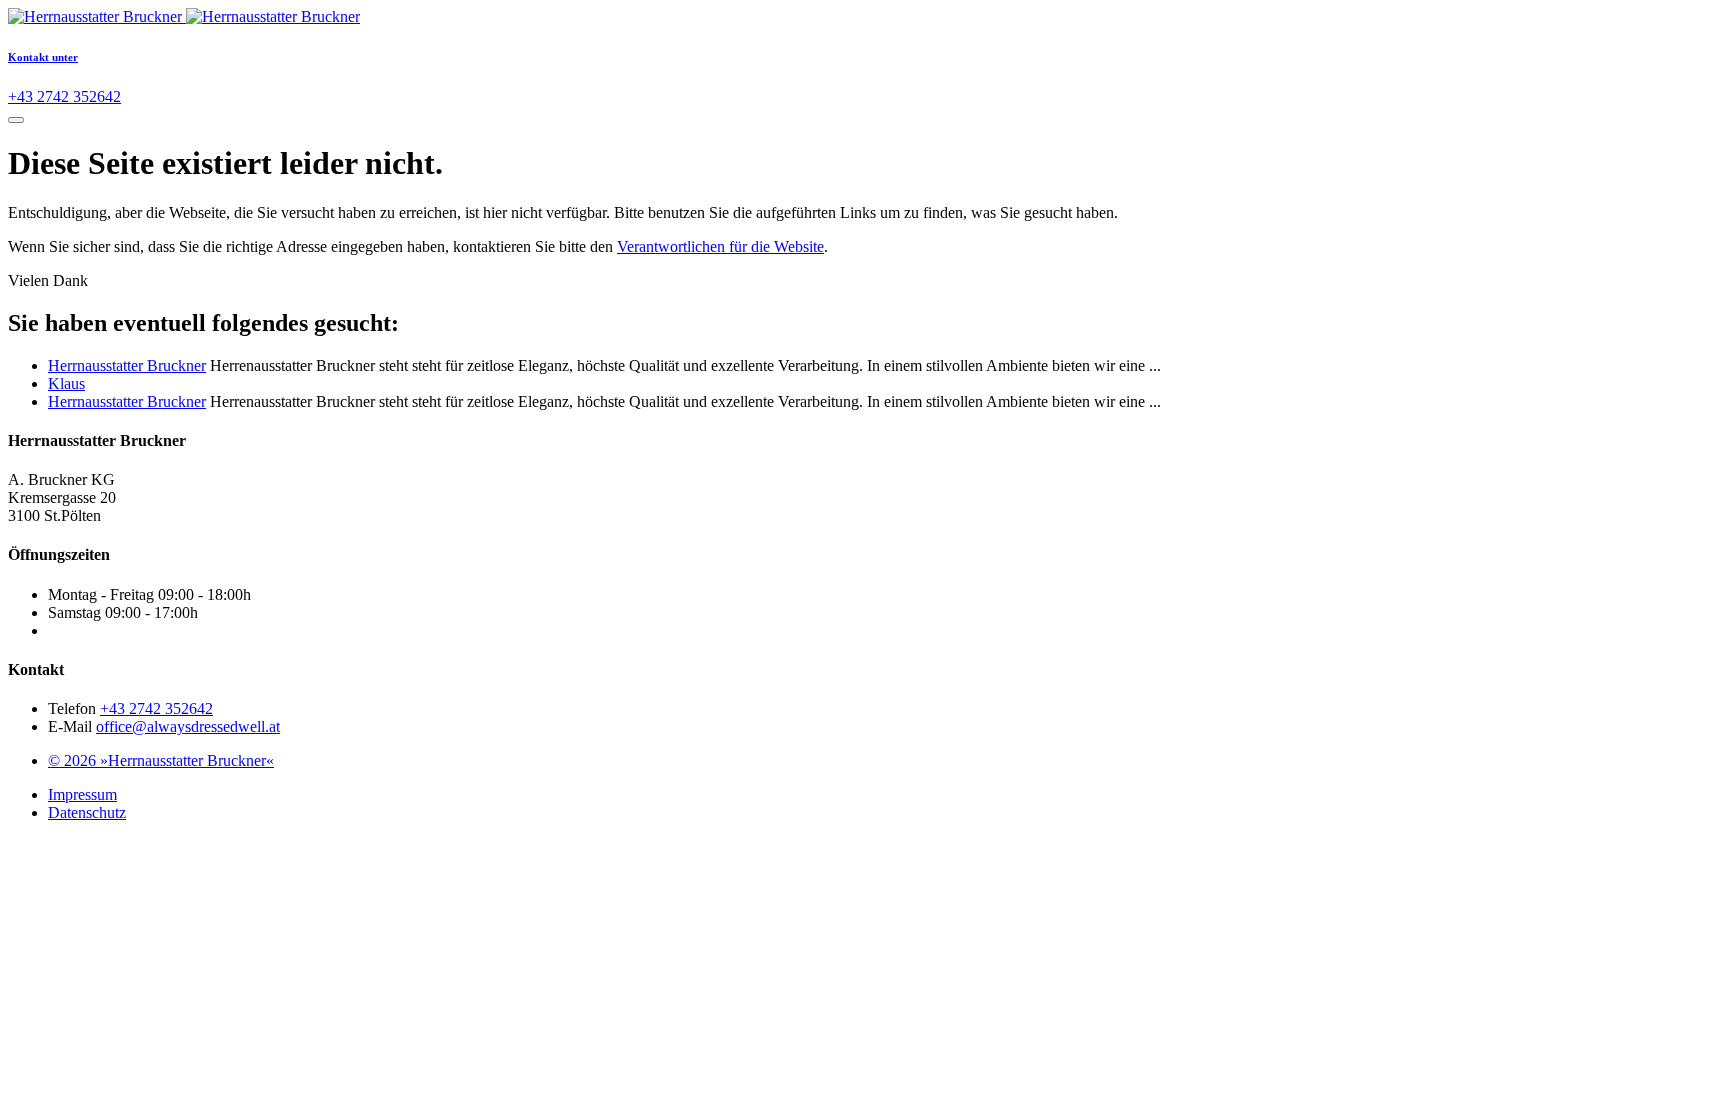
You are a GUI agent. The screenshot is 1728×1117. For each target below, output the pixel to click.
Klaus (66, 383)
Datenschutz (87, 812)
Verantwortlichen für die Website (720, 246)
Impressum (82, 794)
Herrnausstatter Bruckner (127, 365)
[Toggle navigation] (16, 120)
